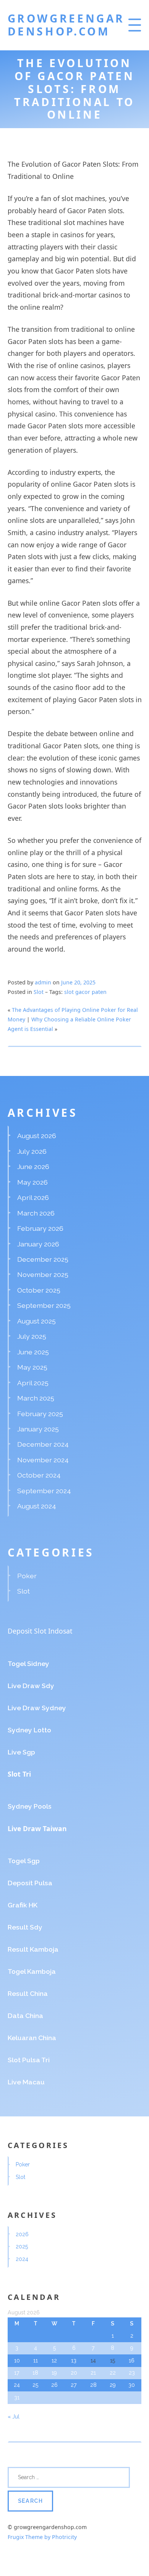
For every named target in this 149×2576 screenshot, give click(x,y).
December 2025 (43, 1259)
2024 (22, 2259)
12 (54, 2361)
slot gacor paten (85, 992)
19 (54, 2373)
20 (74, 2373)
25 (35, 2385)
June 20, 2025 (78, 982)
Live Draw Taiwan (37, 1828)
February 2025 (40, 1414)
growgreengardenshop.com (66, 25)
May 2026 (32, 1182)
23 (132, 2373)
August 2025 (36, 1321)
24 (17, 2385)
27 (74, 2385)
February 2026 (40, 1228)
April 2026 (33, 1197)
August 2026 (37, 1136)
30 (132, 2385)
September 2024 (44, 1491)
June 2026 (33, 1167)
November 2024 (43, 1460)
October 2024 (39, 1475)
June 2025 (33, 1352)
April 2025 (33, 1383)
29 (113, 2385)
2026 (22, 2234)
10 (17, 2361)
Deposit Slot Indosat (40, 1631)
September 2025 (44, 1305)
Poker (27, 1576)
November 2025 (43, 1274)
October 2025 (39, 1290)
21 (93, 2373)
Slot (39, 992)
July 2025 (32, 1336)
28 (93, 2385)
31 (17, 2398)
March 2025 (36, 1398)
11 (36, 2361)
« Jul (14, 2417)
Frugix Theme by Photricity (42, 2537)
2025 (22, 2246)
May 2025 (32, 1367)
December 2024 (43, 1444)
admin (43, 982)
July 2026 (32, 1151)
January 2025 (38, 1429)
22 (113, 2373)
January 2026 (38, 1244)
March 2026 (36, 1213)
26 (54, 2385)
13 (74, 2361)
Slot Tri (19, 1774)
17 (17, 2373)
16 (132, 2361)
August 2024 (37, 1506)
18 (35, 2373)
